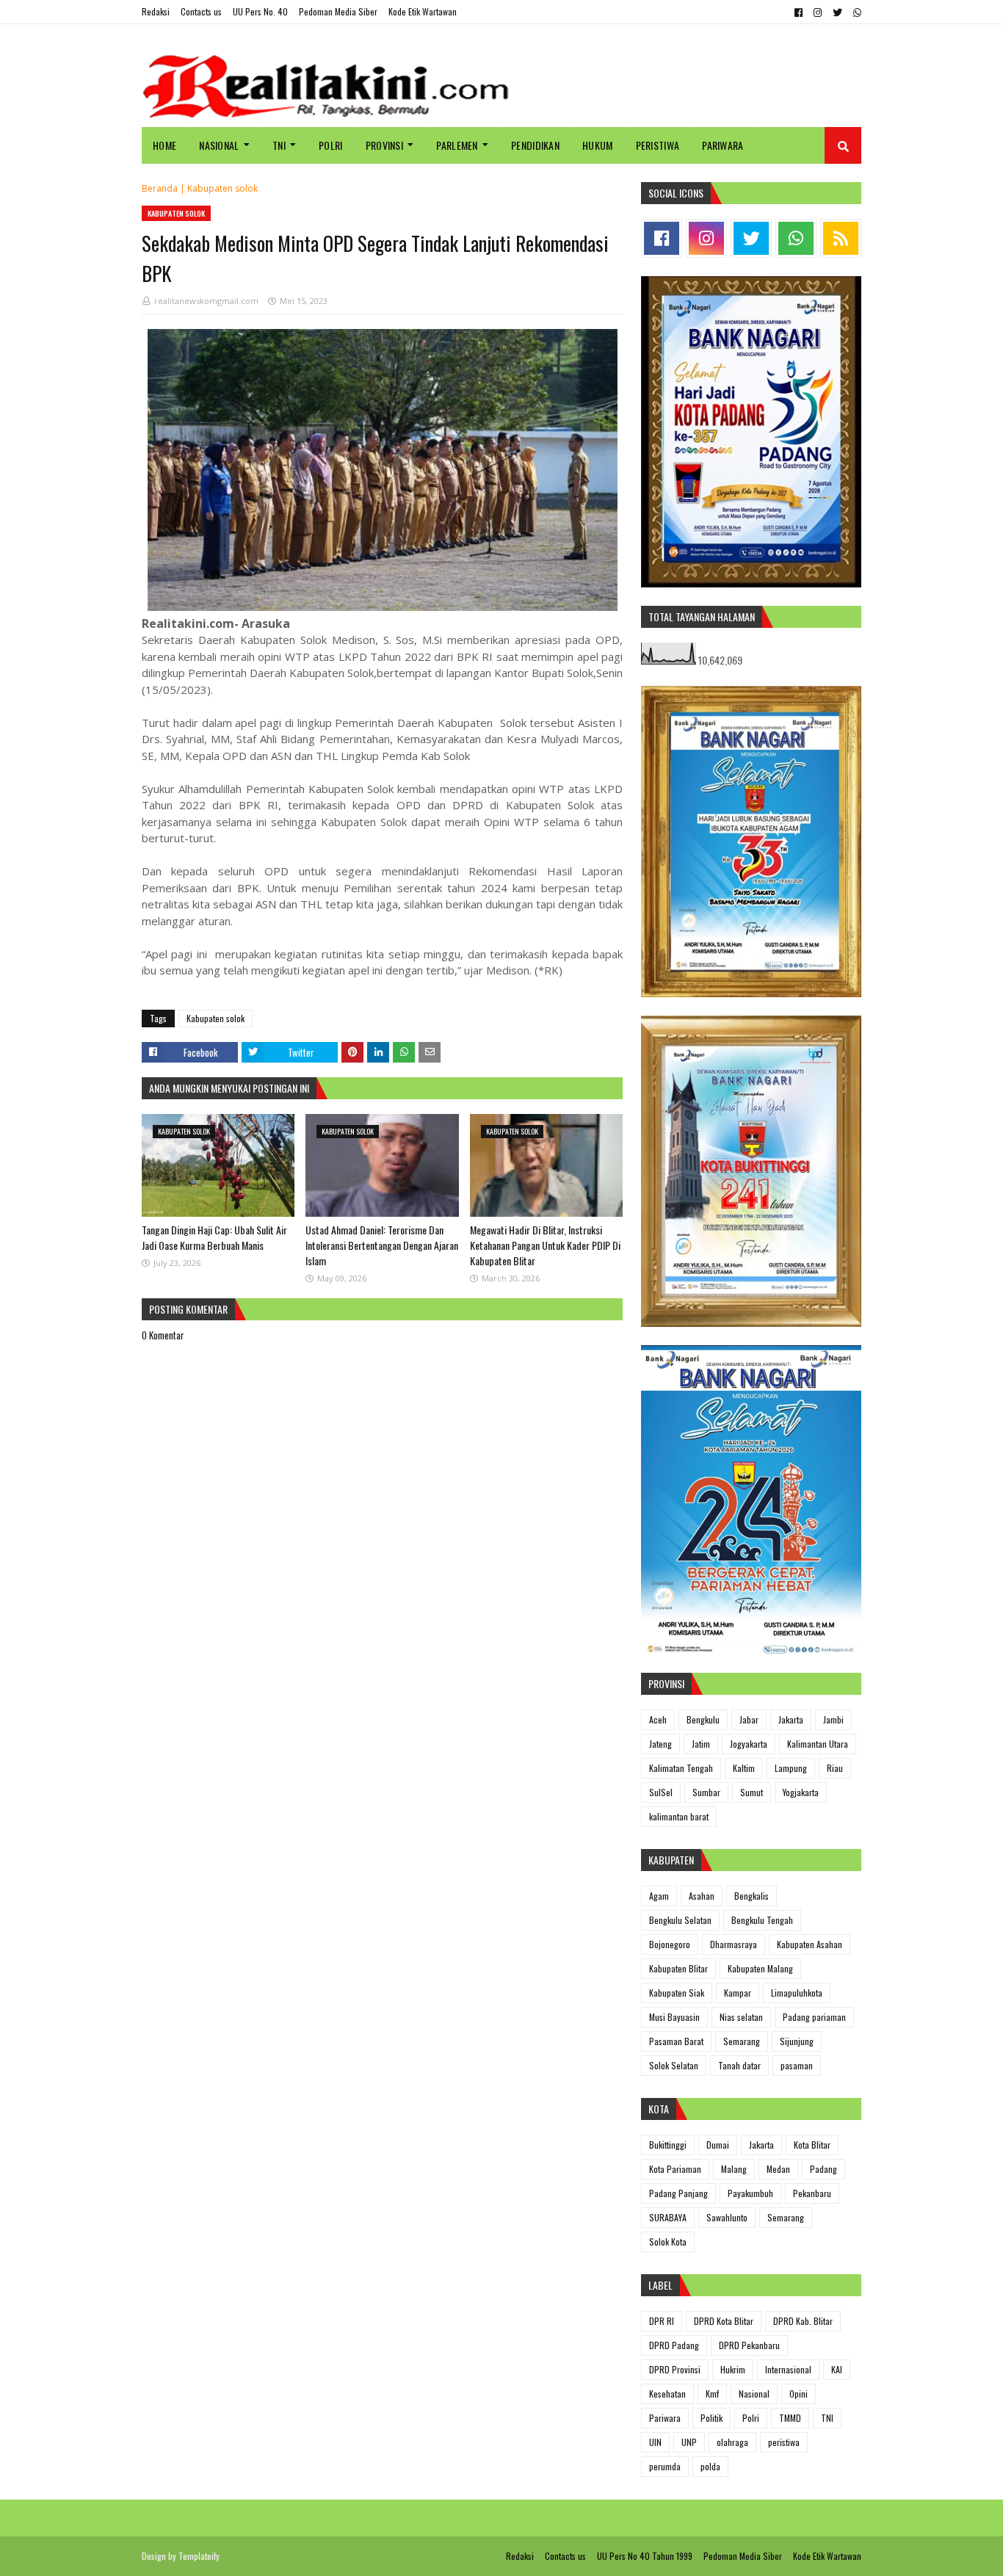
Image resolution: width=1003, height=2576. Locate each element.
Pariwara (665, 2418)
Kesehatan (667, 2394)
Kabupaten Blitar (678, 1968)
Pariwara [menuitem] (723, 145)
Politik (711, 2418)
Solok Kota (668, 2242)
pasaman (797, 2065)
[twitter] (837, 12)
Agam (659, 1896)
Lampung (791, 1768)
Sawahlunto (727, 2217)
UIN (655, 2442)
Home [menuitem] (164, 145)
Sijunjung (797, 2041)
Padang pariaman (814, 2017)
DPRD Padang (674, 2345)
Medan (778, 2169)
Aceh (658, 1719)
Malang (734, 2169)
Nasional (754, 2394)
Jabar (749, 1719)
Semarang (742, 2041)
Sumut (752, 1792)
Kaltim (744, 1768)
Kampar (738, 1993)
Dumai (718, 2145)
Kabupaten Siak (677, 1993)
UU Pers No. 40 (260, 11)
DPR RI (662, 2321)
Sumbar (706, 1792)
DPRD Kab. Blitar (803, 2321)
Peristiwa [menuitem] (658, 145)
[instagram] (818, 12)
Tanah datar (739, 2065)
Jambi (833, 1719)
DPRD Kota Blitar (724, 2321)
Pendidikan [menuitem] (535, 145)
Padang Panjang (678, 2193)
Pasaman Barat (676, 2041)
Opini (799, 2394)
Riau (835, 1768)
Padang (823, 2169)
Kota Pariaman (675, 2169)
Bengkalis (752, 1896)
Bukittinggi (668, 2145)
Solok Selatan (674, 2065)
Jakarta (791, 1719)
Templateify (199, 2556)
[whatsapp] (855, 12)
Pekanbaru (812, 2193)
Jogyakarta (749, 1744)
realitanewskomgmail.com (206, 301)
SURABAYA (668, 2217)
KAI (837, 2369)
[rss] (841, 238)
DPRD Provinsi (675, 2369)
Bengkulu (703, 1719)
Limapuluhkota (797, 1993)
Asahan (702, 1896)
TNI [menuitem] (279, 145)
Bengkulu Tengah (762, 1920)
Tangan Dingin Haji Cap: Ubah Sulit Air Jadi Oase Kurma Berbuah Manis (214, 1237)
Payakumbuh (750, 2193)
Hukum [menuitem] (598, 145)
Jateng (660, 1744)
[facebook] (799, 12)
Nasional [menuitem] (219, 145)
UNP (689, 2442)
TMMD (790, 2418)
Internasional (788, 2369)
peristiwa (784, 2442)
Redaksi (156, 11)
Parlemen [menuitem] (457, 145)
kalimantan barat (679, 1816)
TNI (827, 2418)
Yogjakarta (801, 1792)
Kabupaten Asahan (810, 1944)
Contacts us (201, 11)
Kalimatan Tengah (681, 1768)
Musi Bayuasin (674, 2017)
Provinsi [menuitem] (384, 145)
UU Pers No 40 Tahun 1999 (645, 2556)
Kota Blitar (812, 2145)
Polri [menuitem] (331, 145)
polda (710, 2466)
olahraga (732, 2442)
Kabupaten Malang (760, 1968)
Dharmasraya (734, 1944)
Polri (751, 2418)
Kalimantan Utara (818, 1744)
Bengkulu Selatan (680, 1920)
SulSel (661, 1792)
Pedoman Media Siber (338, 11)
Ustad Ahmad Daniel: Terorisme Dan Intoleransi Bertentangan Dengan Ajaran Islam (382, 1245)
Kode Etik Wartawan (423, 11)
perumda (665, 2466)
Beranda (160, 188)
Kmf (712, 2394)
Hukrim (733, 2369)
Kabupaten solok (222, 188)
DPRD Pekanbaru (749, 2345)
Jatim (701, 1744)
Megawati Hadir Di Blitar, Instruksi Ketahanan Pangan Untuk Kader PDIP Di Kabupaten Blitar (545, 1245)
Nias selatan (741, 2017)
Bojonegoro (670, 1944)
